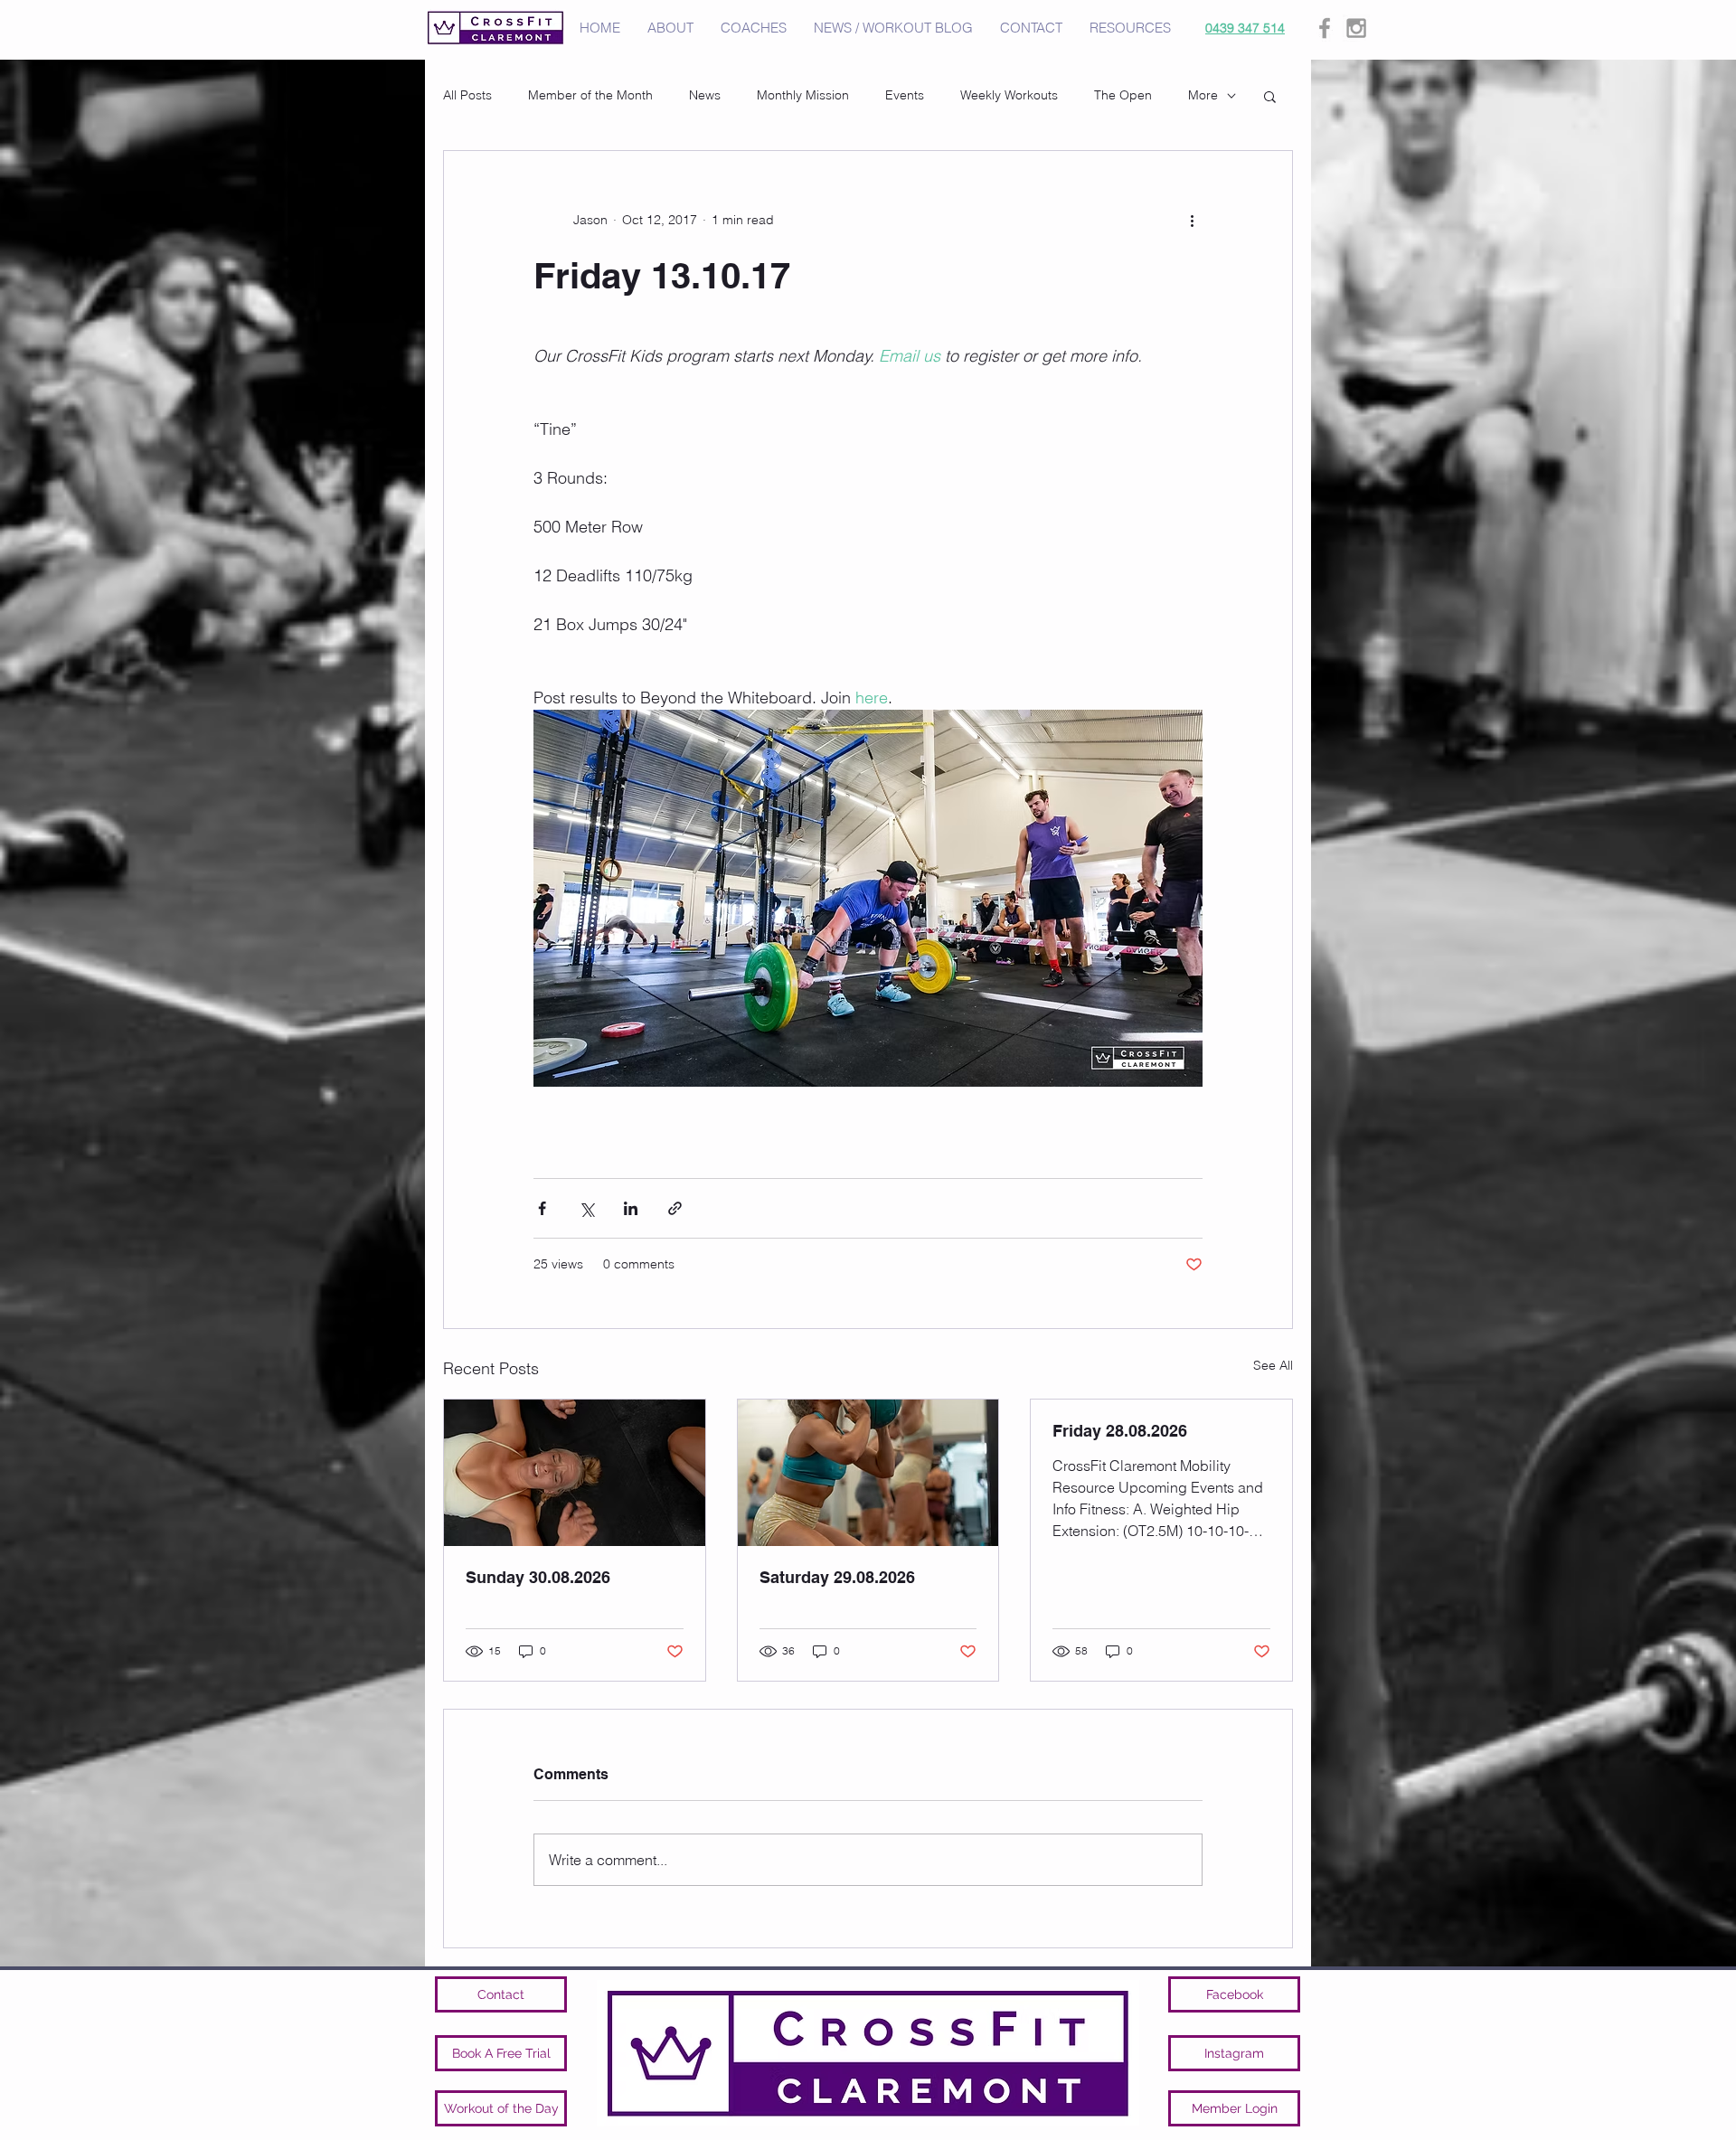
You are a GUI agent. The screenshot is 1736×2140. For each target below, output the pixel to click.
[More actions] (1192, 220)
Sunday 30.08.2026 (538, 1577)
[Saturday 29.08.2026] (868, 1473)
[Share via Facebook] (542, 1208)
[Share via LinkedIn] (631, 1208)
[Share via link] (675, 1208)
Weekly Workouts (1009, 95)
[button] (1270, 96)
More (1203, 95)
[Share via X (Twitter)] (586, 1208)
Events (905, 95)
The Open (1123, 95)
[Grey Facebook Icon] (1325, 28)
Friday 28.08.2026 (1120, 1431)
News (705, 95)
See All (1273, 1365)
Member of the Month (590, 95)
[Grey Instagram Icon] (1356, 28)
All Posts (467, 95)
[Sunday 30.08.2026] (575, 1473)
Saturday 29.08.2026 (837, 1577)
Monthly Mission (803, 95)
